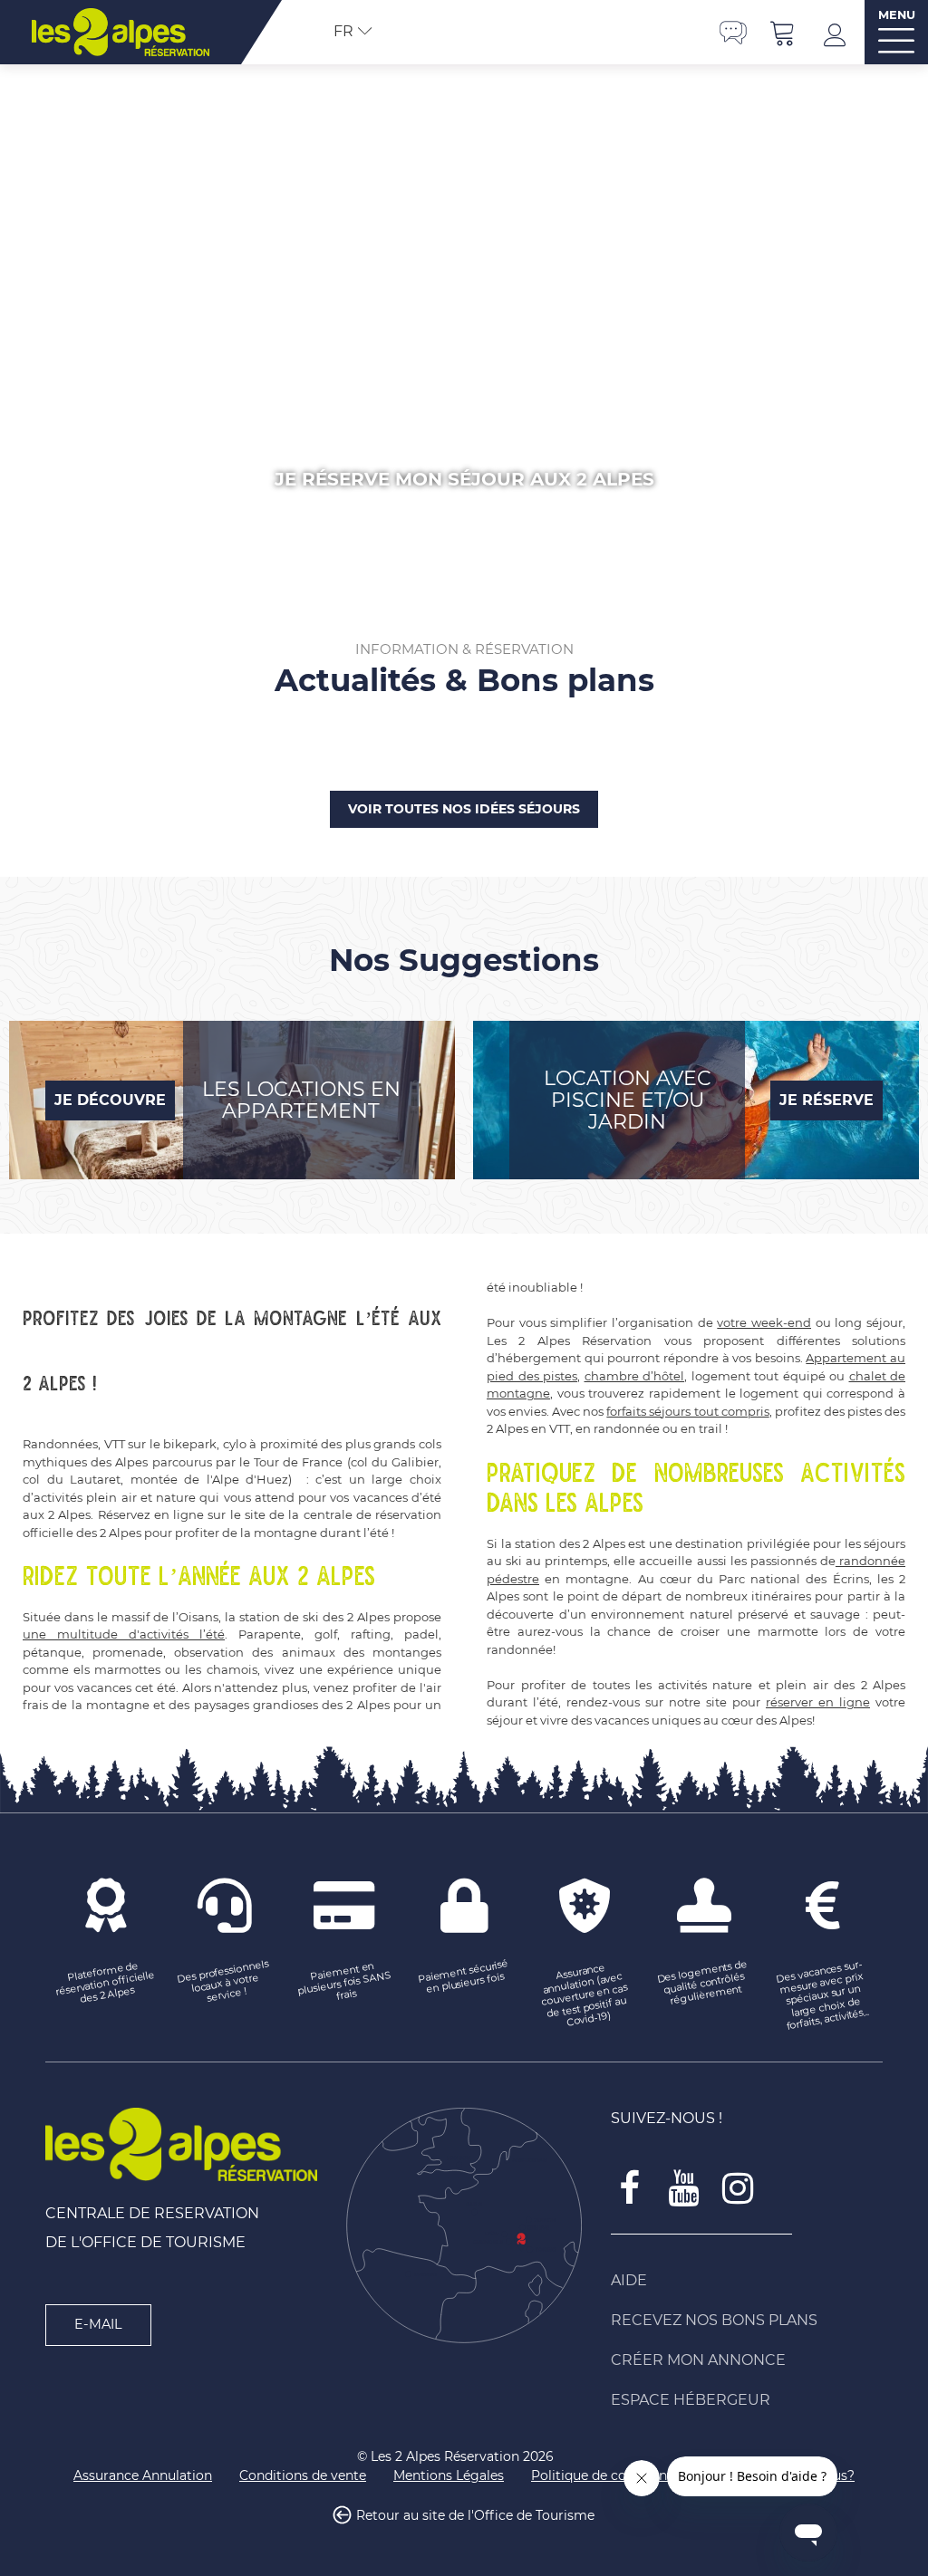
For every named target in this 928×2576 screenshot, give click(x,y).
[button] (783, 32)
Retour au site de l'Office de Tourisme (475, 2516)
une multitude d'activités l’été (124, 1634)
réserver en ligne (818, 1702)
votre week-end (764, 1322)
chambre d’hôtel (635, 1376)
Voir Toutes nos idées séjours (464, 809)
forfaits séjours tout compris (687, 1411)
